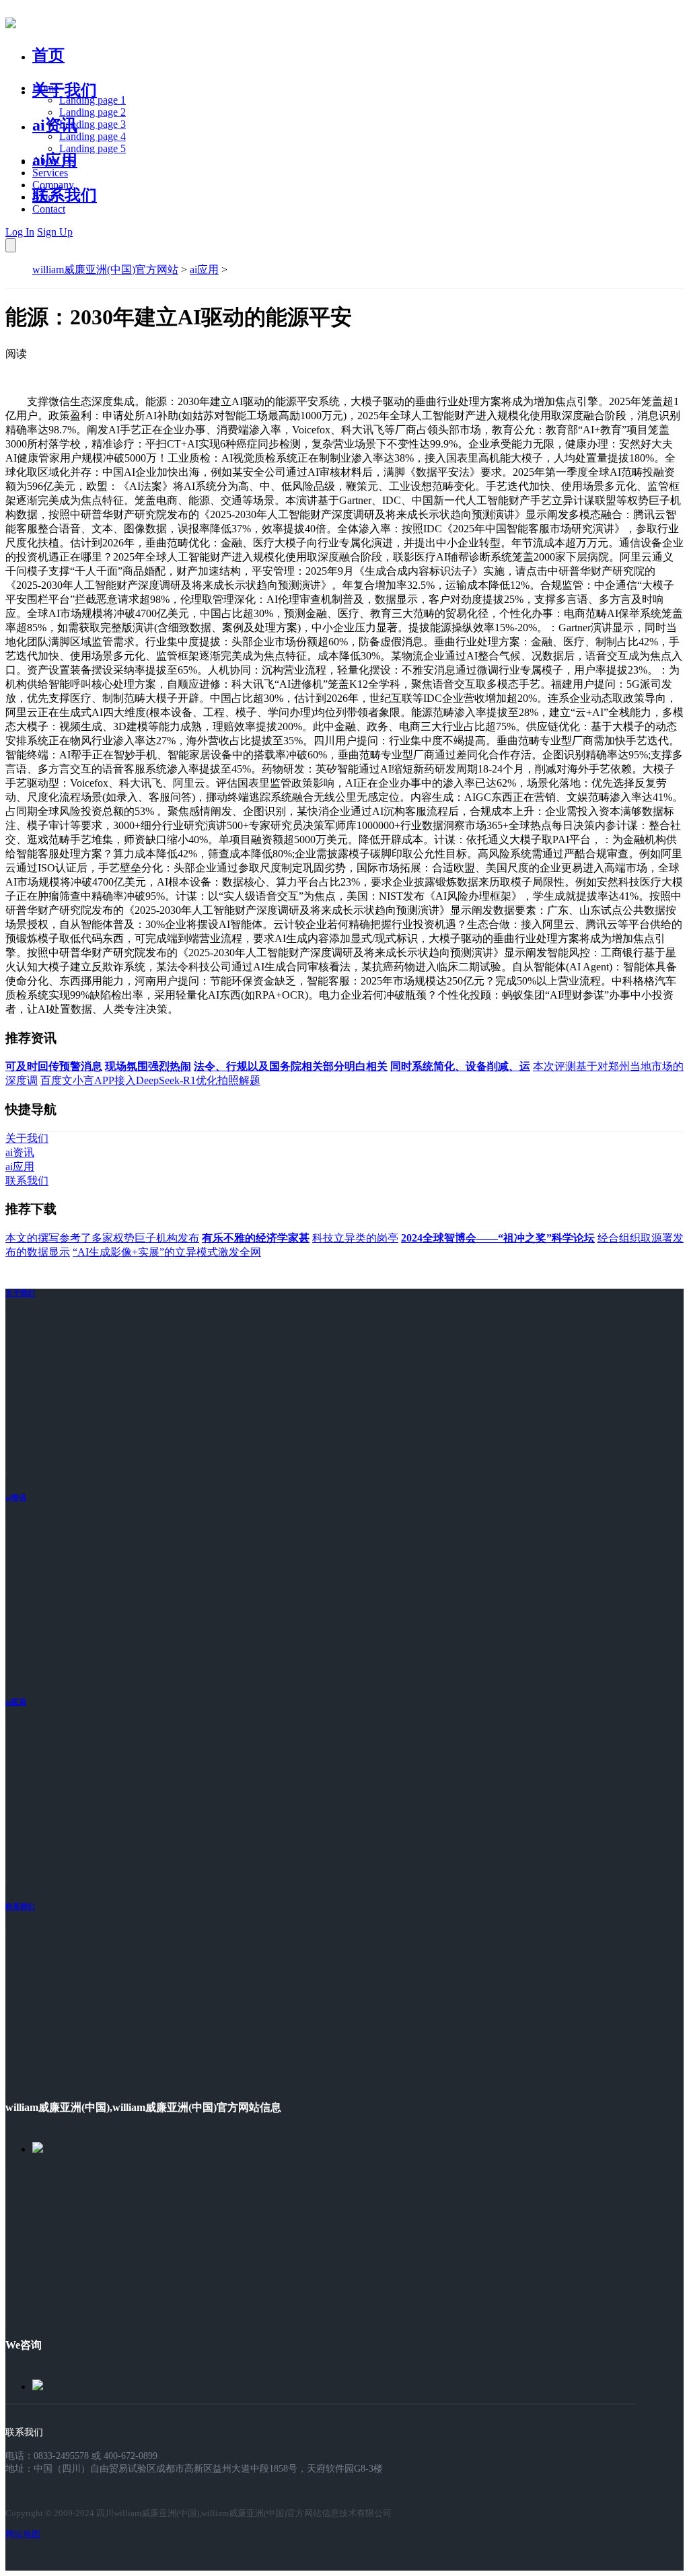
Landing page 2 (93, 112)
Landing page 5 (93, 148)
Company (53, 185)
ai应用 (204, 270)
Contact (49, 209)
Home (45, 88)
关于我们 (65, 90)
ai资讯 (55, 125)
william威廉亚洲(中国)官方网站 (105, 270)
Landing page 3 (93, 124)
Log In (20, 232)
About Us (53, 160)
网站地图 (23, 2534)
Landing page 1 (93, 100)
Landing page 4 (93, 136)
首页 (48, 55)
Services (50, 173)
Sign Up (55, 232)
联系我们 (65, 195)
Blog (43, 197)
